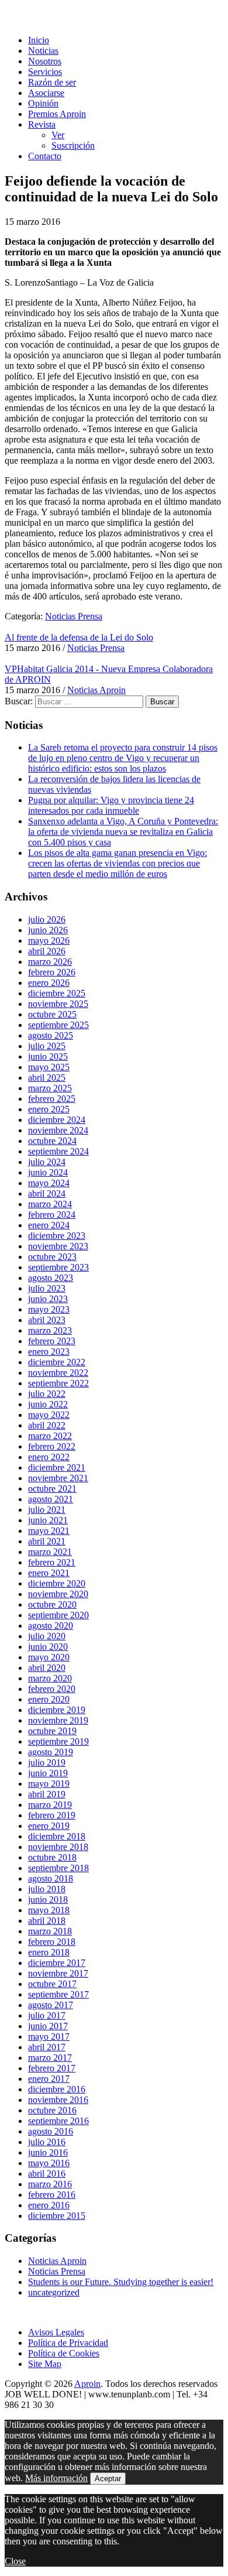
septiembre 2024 (58, 1151)
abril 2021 (47, 1541)
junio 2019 (48, 1773)
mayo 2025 (49, 1067)
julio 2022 (47, 1394)
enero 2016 (49, 2205)
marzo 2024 (50, 1204)
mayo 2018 (49, 1910)
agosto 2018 (51, 1878)
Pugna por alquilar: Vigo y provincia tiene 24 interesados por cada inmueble (111, 805)
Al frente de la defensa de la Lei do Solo (79, 637)
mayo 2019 (49, 1784)
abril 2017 (47, 2047)
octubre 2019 (52, 1731)
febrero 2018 (52, 1942)
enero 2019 (49, 1826)
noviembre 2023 (58, 1246)
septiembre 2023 (58, 1267)
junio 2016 (48, 2152)
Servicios (45, 72)
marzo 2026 (50, 962)
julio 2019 (47, 1763)
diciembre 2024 (57, 1120)
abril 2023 (47, 1320)
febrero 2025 (52, 1099)
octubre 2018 (52, 1857)
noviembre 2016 (58, 2100)
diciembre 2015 (57, 2216)
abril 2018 (47, 1921)
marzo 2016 (50, 2184)
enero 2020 (49, 1699)
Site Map (45, 2364)
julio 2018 (47, 1889)
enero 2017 (49, 2079)
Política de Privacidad (68, 2343)
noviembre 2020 (58, 1594)
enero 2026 (49, 983)
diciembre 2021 (57, 1467)
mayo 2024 (49, 1183)
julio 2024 (47, 1162)
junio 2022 (48, 1404)
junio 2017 (48, 2026)
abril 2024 (47, 1193)
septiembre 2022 (58, 1383)
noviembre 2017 (58, 1973)
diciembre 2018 (57, 1836)
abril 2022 (47, 1425)
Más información (56, 2478)
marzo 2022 (50, 1436)
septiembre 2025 (58, 1025)
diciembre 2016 (57, 2089)
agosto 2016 (51, 2131)
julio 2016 (47, 2142)
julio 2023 (47, 1288)
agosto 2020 (51, 1626)
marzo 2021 (50, 1552)
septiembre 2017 (58, 1994)
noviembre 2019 (58, 1720)
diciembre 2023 (57, 1236)
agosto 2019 (51, 1752)
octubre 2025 (52, 1014)
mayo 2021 (49, 1531)
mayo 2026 (49, 941)
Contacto (45, 156)
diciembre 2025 (57, 993)
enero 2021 (49, 1573)
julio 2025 (47, 1046)
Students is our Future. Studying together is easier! (121, 2282)
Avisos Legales (56, 2332)
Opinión (43, 103)
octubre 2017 (52, 1984)
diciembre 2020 (57, 1583)
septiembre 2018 (58, 1868)
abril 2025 (47, 1078)
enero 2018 (49, 1952)
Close (15, 2561)
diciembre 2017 (57, 1963)
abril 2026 (47, 951)
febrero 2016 (52, 2195)
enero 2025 (49, 1109)
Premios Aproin (57, 114)
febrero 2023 (52, 1341)
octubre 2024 (52, 1141)
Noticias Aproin (96, 690)
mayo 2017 (49, 2037)
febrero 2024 (52, 1215)
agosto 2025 (51, 1035)
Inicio (39, 40)
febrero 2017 (52, 2068)
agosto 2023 (51, 1278)
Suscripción (73, 145)
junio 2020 (48, 1647)
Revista (42, 124)
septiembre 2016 (58, 2121)
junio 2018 (48, 1900)
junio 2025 (48, 1056)
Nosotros (45, 61)
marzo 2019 (50, 1805)
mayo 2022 (49, 1415)
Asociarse (46, 93)
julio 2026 (47, 919)
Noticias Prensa (74, 616)
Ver (58, 135)
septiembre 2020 (58, 1615)
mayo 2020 (49, 1657)
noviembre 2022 (58, 1373)
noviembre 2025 (58, 1004)
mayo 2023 (49, 1309)
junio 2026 (48, 930)
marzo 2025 (50, 1088)
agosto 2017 (51, 2005)
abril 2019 (47, 1794)
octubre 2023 (52, 1257)
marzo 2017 (50, 2058)
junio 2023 (48, 1299)
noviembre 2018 (58, 1847)
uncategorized (54, 2292)
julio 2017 (47, 2015)
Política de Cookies (64, 2353)
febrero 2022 (52, 1446)
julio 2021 (47, 1510)
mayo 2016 (49, 2163)
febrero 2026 (52, 972)
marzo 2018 (50, 1931)
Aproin (87, 2384)
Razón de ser (52, 82)
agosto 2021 (51, 1499)
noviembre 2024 (58, 1130)
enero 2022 (49, 1457)
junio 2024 (48, 1172)
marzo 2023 (50, 1330)
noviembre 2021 (58, 1478)
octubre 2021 (52, 1489)
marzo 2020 (50, 1678)
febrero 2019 (52, 1815)
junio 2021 (48, 1520)
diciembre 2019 (57, 1710)
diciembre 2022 (57, 1362)
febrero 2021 (52, 1562)
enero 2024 (49, 1225)
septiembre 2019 (58, 1741)
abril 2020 (47, 1668)
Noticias (43, 51)
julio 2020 (47, 1636)
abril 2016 (47, 2173)
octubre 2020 (52, 1604)
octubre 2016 (52, 2110)
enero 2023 (49, 1352)
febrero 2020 (52, 1689)
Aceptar (108, 2479)
